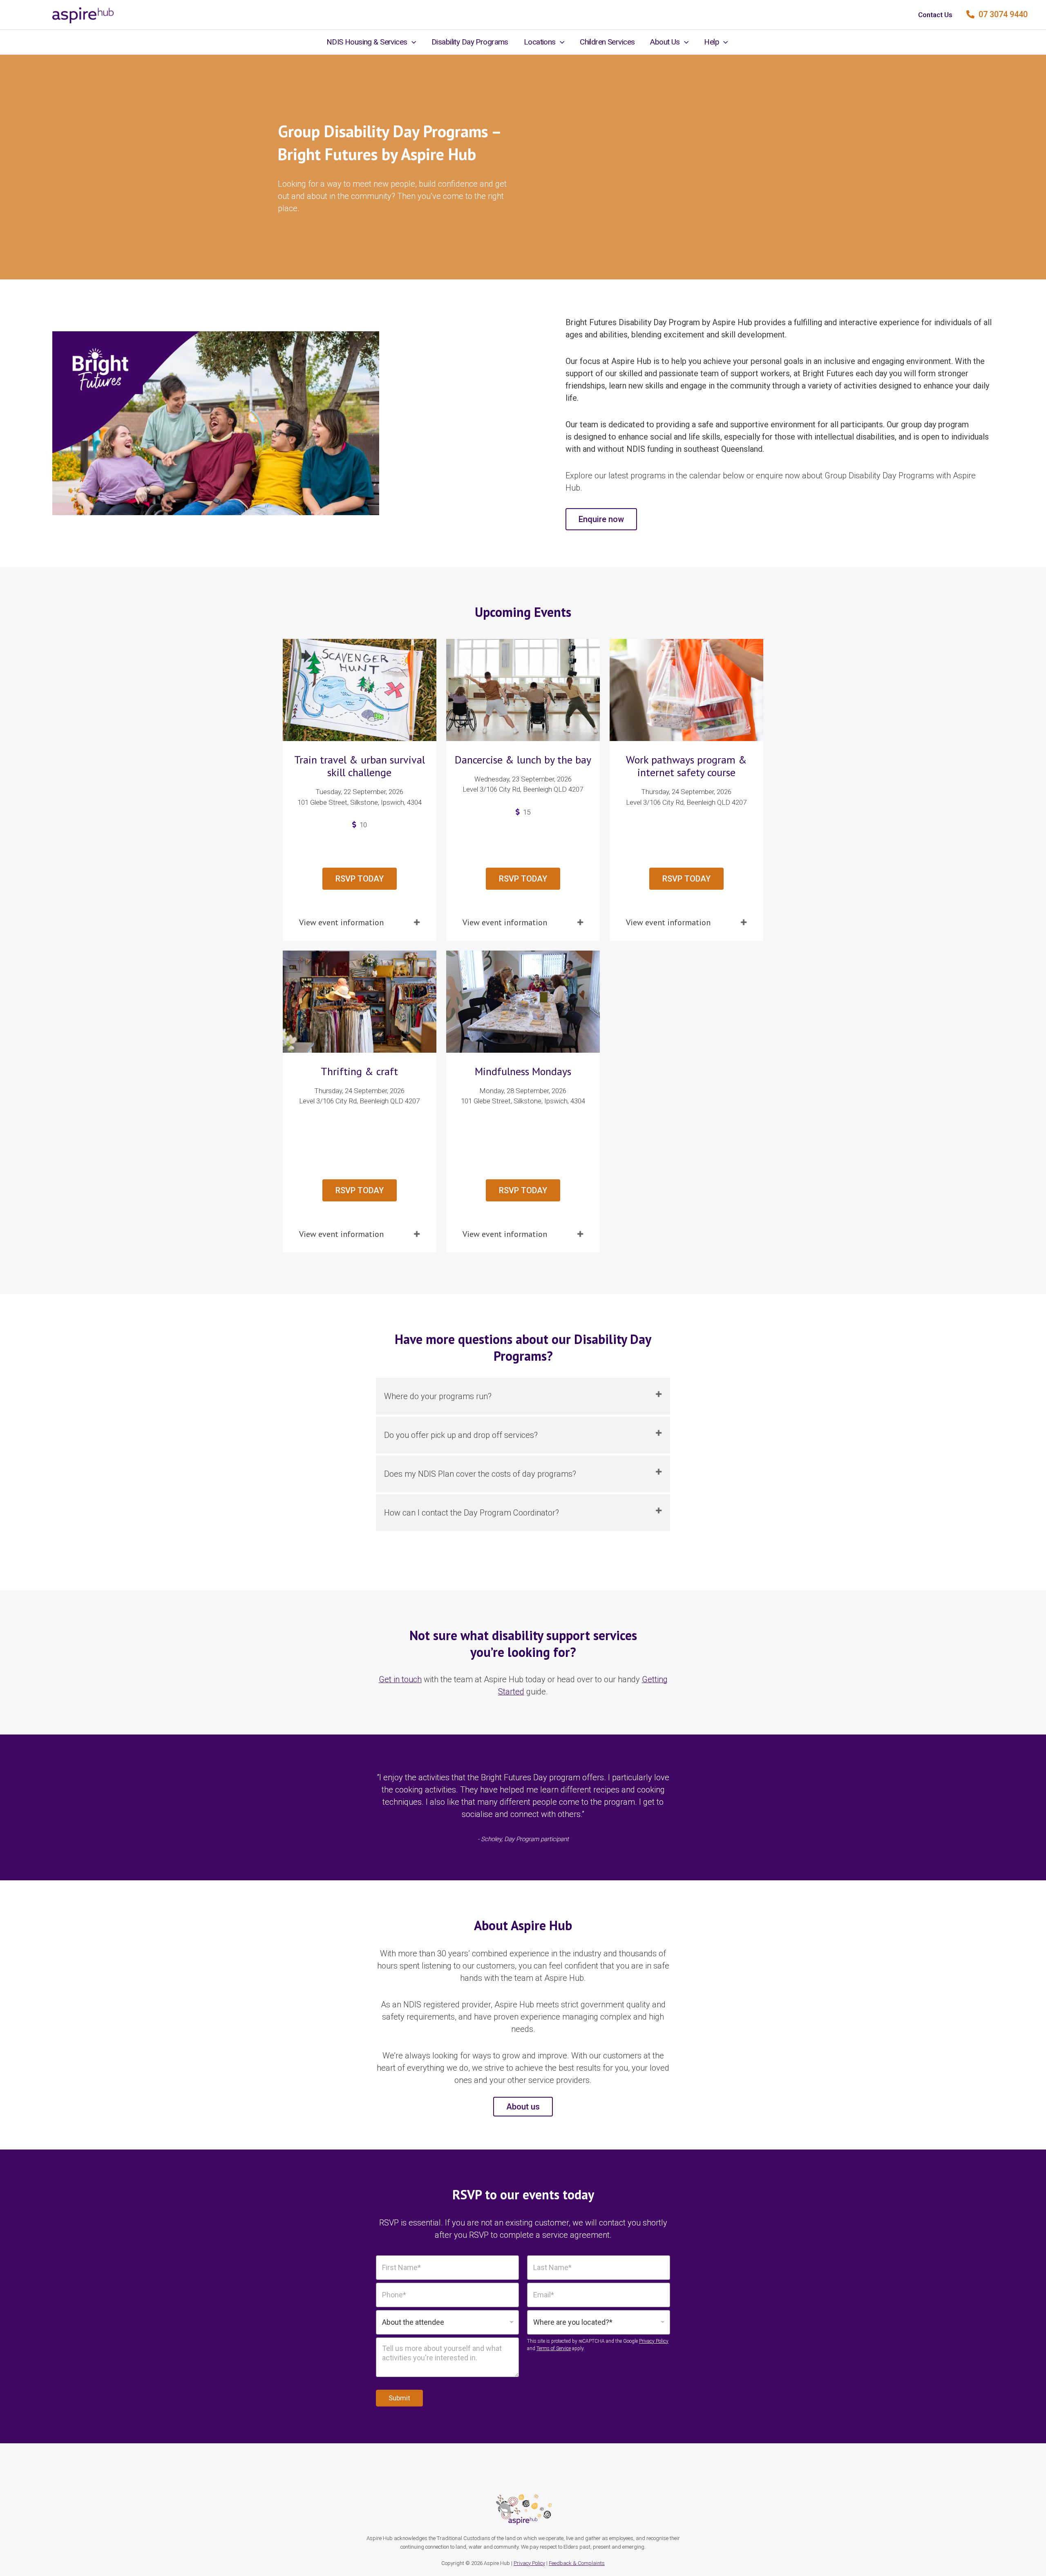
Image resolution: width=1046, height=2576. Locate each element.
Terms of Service (554, 2348)
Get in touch (400, 1679)
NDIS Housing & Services (367, 42)
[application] (412, 42)
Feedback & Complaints (577, 2563)
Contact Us (935, 15)
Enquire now (601, 519)
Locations (540, 42)
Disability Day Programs (470, 42)
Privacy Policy (654, 2341)
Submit (399, 2398)
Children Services (607, 42)
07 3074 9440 (1002, 14)
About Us (665, 42)
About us (523, 2107)
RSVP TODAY (360, 879)
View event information (341, 922)
